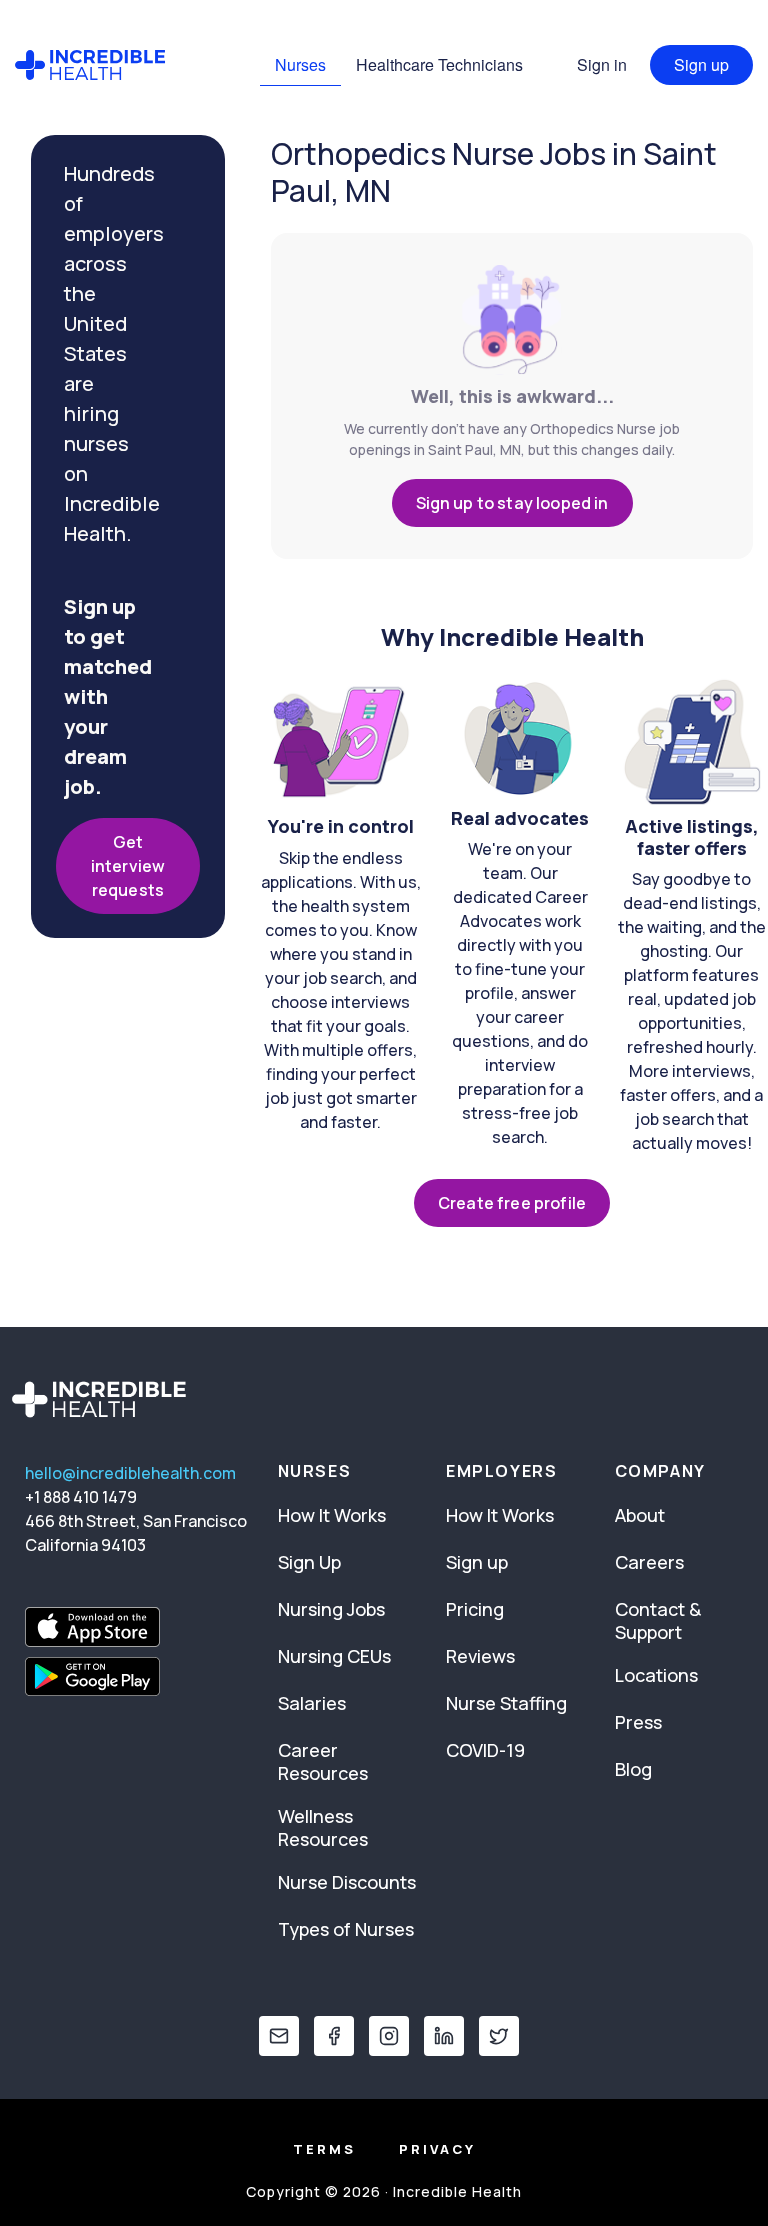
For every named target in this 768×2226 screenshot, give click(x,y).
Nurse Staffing (506, 1703)
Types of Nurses (346, 1929)
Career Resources (323, 1761)
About (640, 1515)
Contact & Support (658, 1620)
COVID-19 (485, 1750)
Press (638, 1722)
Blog (633, 1769)
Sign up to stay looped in (512, 503)
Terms (324, 2149)
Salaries (312, 1703)
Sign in (602, 64)
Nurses (300, 64)
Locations (656, 1675)
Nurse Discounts (347, 1882)
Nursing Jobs (331, 1609)
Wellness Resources (323, 1827)
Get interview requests (128, 866)
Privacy (437, 2149)
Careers (649, 1562)
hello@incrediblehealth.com (130, 1473)
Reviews (480, 1656)
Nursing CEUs (334, 1656)
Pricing (475, 1609)
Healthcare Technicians (439, 64)
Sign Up (309, 1562)
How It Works (332, 1515)
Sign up (701, 64)
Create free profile (512, 1203)
